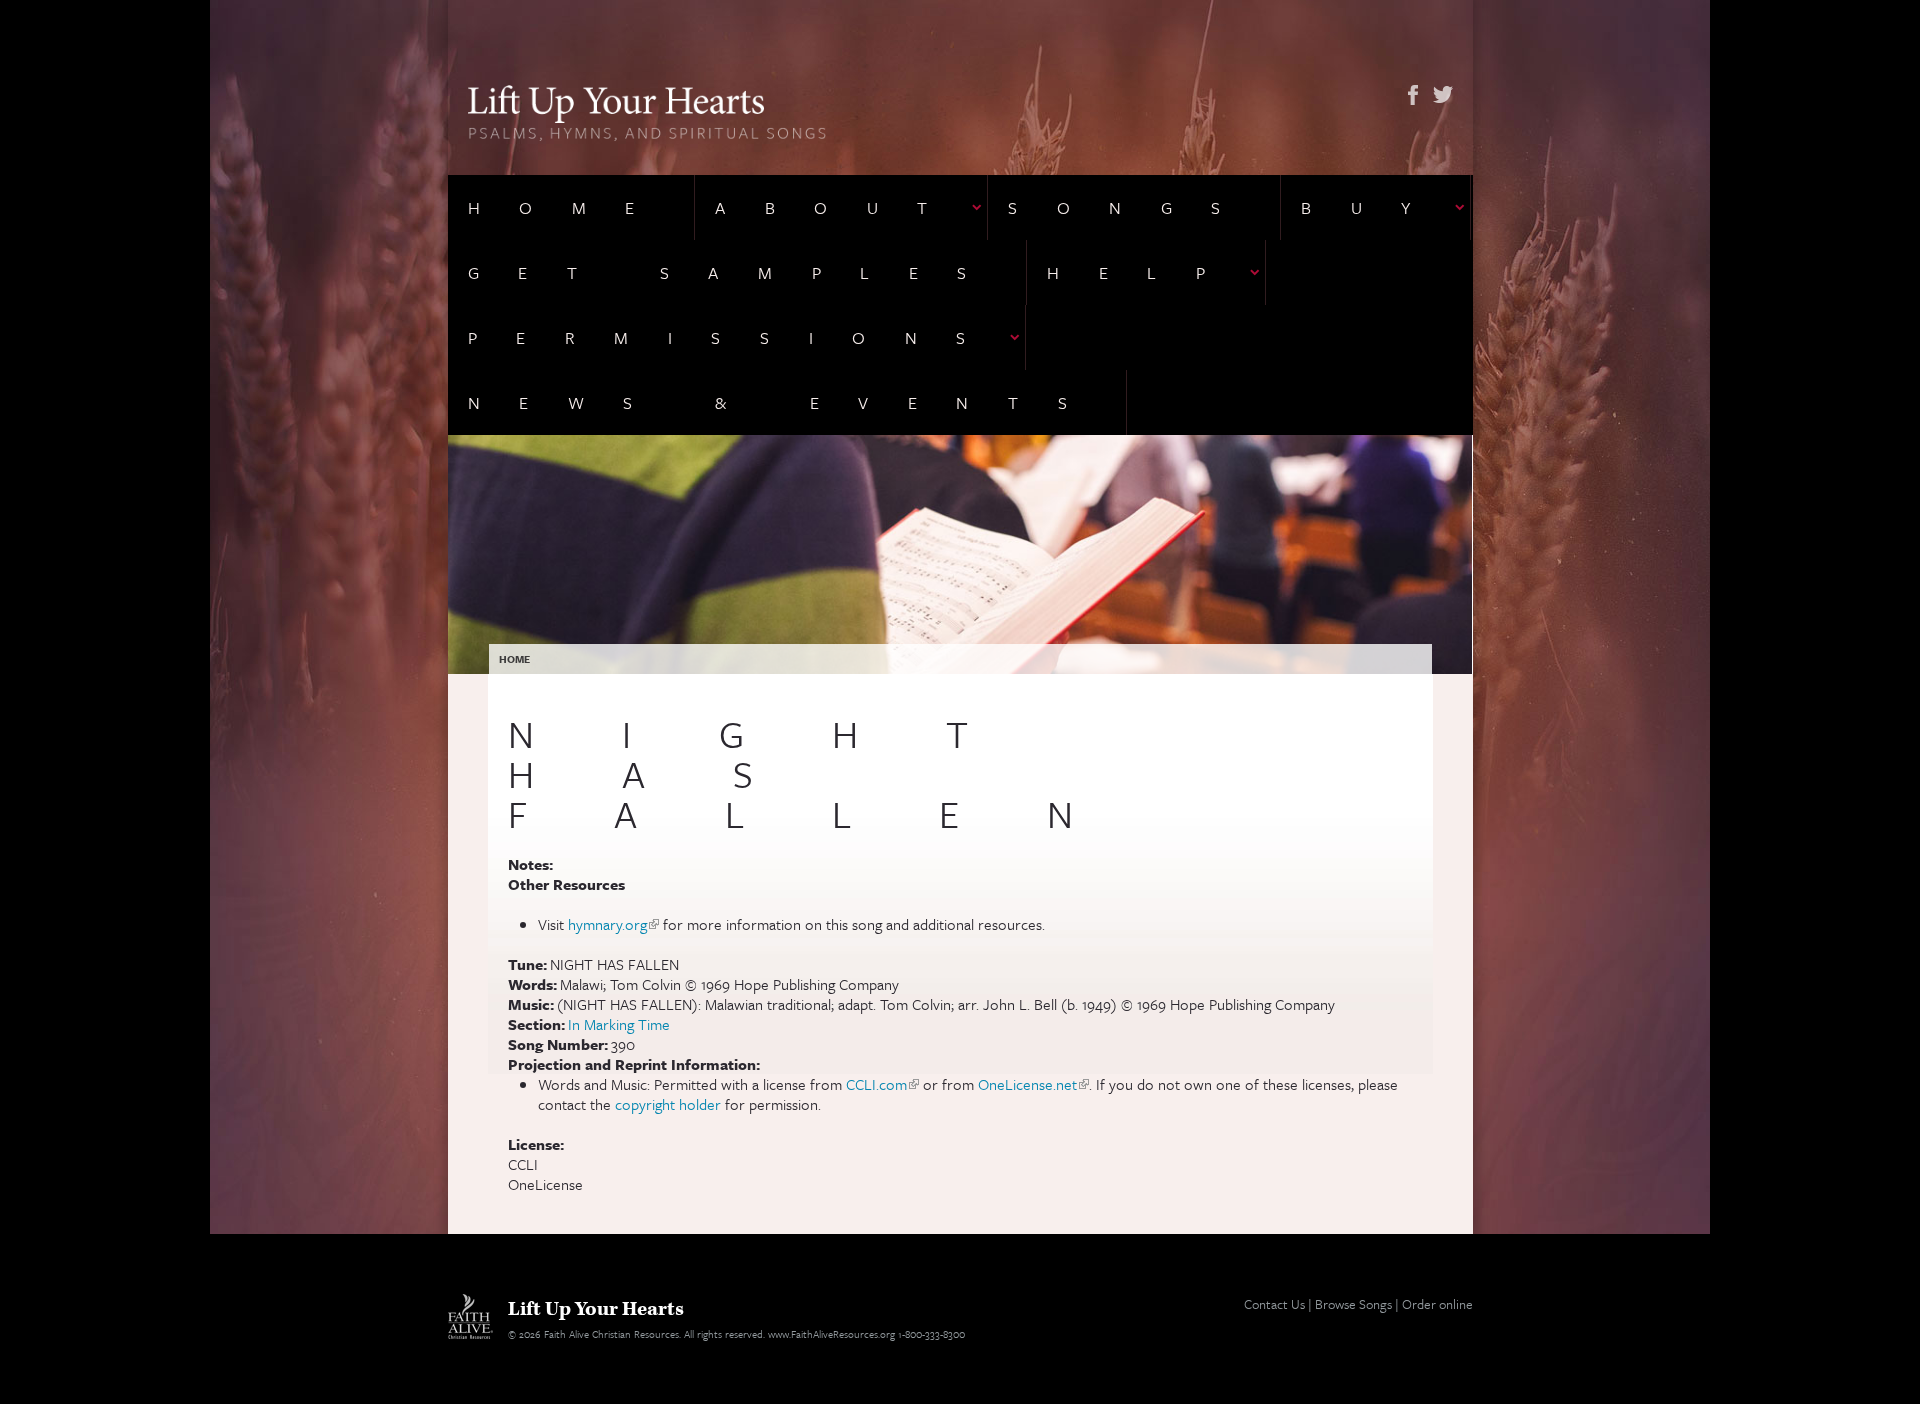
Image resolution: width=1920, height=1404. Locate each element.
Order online (1437, 1304)
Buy (1375, 207)
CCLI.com (882, 1084)
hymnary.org (613, 924)
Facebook (1413, 95)
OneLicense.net (1033, 1084)
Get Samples (737, 272)
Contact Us (1274, 1304)
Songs (1134, 207)
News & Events (787, 402)
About (841, 207)
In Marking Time (619, 1024)
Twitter (1443, 95)
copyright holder (668, 1104)
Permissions (737, 337)
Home (571, 207)
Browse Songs (1353, 1304)
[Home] (647, 111)
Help (1145, 272)
